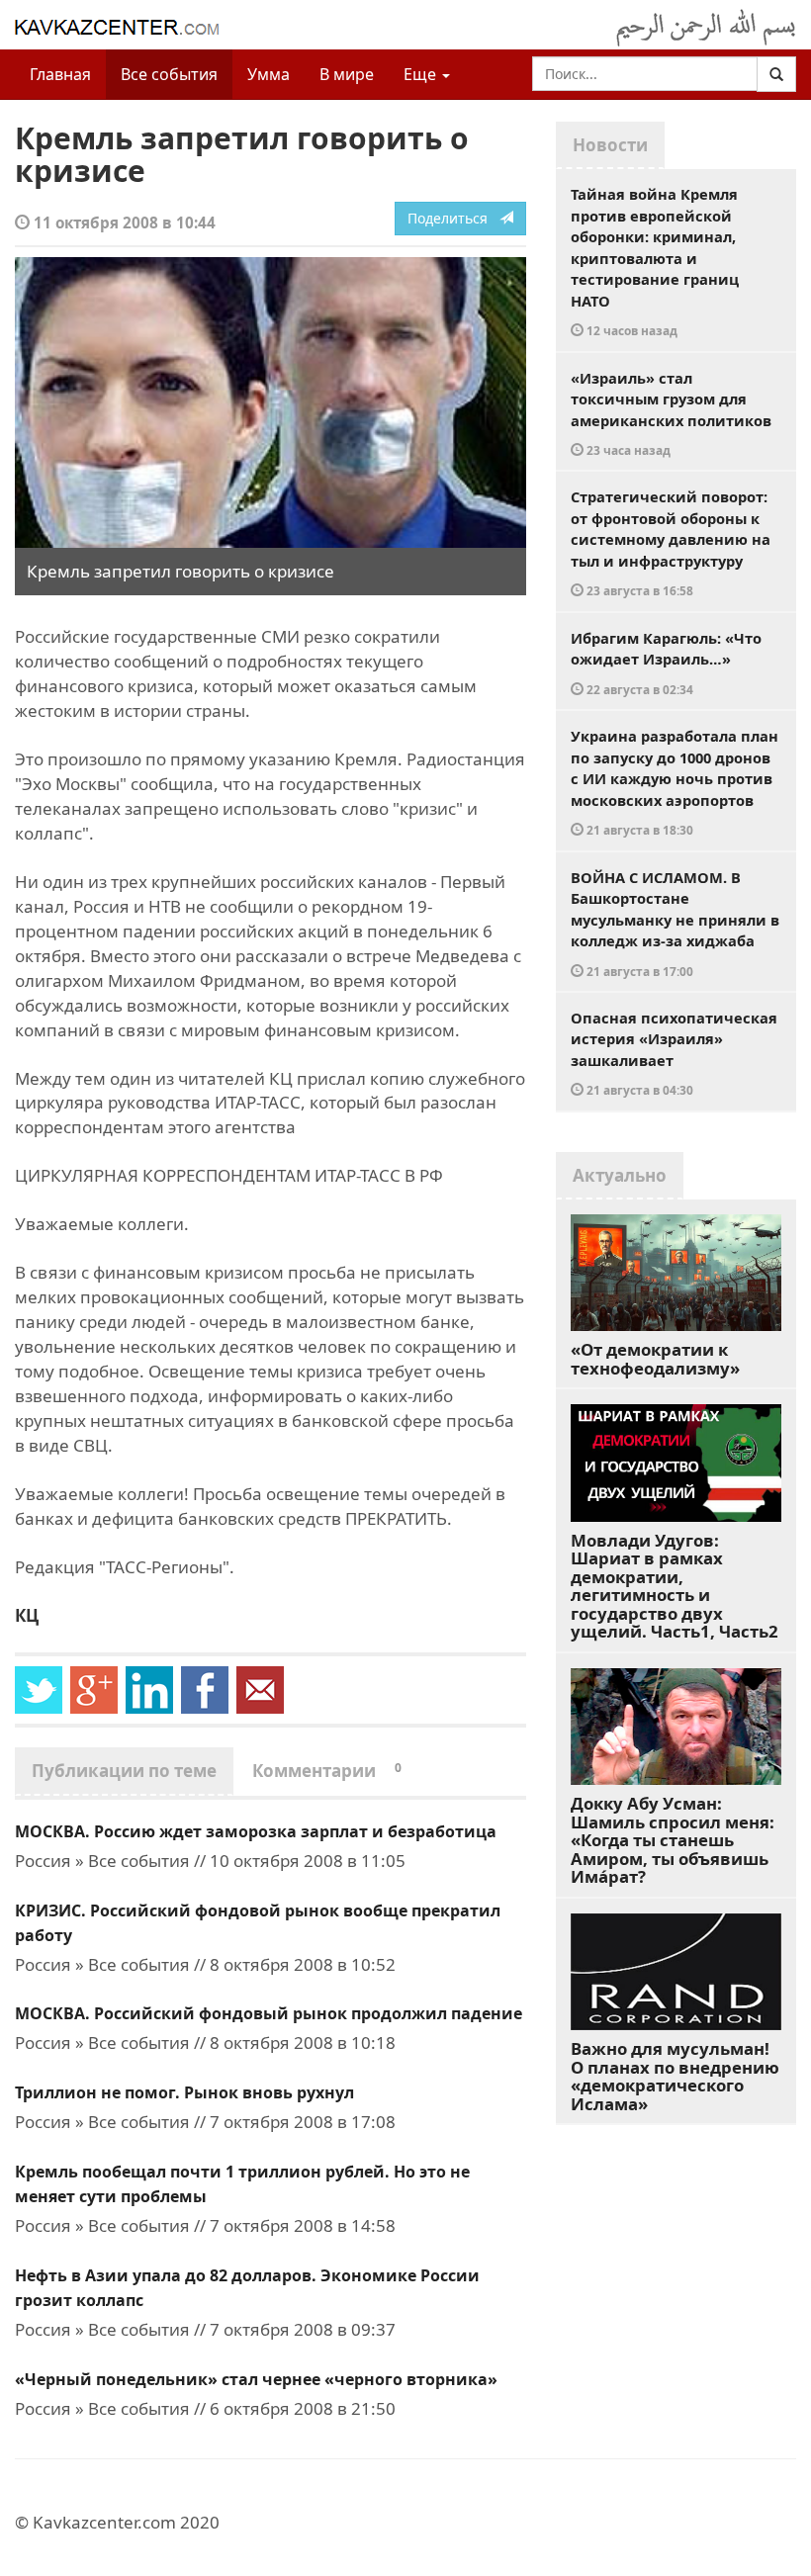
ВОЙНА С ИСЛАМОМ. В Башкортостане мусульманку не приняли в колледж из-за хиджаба (675, 923)
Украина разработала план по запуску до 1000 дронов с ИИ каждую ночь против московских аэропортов (675, 782)
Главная (60, 74)
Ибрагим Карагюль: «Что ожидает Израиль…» (666, 663)
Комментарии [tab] (327, 1771)
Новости (610, 145)
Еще (422, 74)
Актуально (620, 1175)
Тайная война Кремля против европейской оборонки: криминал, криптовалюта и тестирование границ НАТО (655, 261)
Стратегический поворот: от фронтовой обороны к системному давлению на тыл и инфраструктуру (671, 542)
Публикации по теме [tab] (124, 1771)
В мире (347, 74)
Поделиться (453, 218)
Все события (169, 74)
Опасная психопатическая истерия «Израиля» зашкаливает (674, 1053)
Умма (269, 74)
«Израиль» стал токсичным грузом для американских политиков (671, 413)
